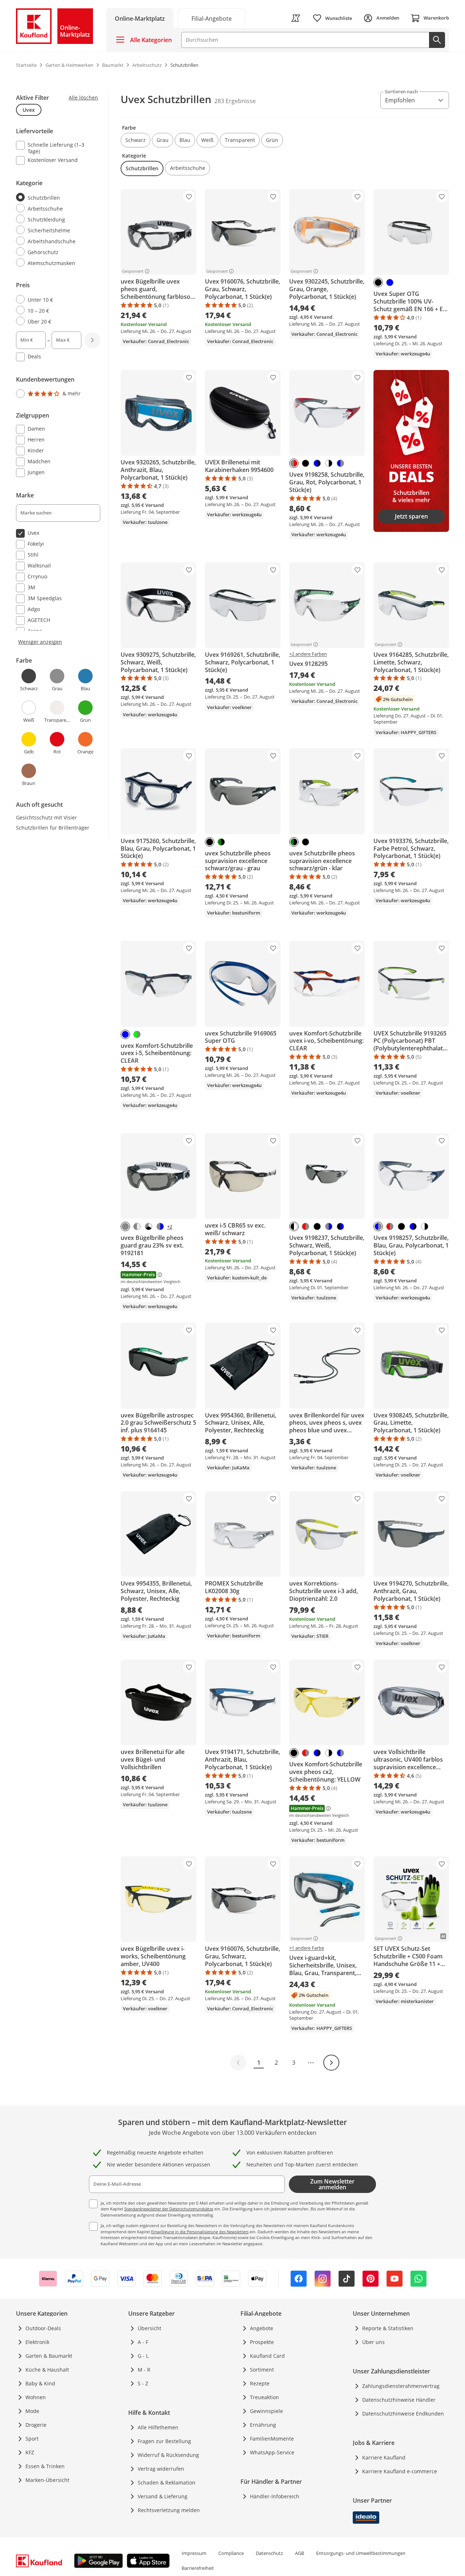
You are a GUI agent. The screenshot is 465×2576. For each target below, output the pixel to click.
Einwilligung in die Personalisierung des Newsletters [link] (200, 2232)
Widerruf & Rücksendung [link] (168, 2455)
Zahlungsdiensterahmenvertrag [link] (401, 2386)
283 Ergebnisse (235, 101)
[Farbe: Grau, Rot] (306, 1226)
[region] (62, 441)
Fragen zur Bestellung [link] (164, 2441)
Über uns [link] (373, 2342)
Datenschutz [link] (269, 2553)
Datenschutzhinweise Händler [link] (399, 2400)
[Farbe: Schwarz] (378, 282)
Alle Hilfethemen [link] (158, 2427)
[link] (211, 18)
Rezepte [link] (260, 2383)
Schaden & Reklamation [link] (167, 2483)
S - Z (143, 2383)
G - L (143, 2356)
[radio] (55, 198)
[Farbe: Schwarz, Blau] (317, 463)
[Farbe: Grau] (125, 1226)
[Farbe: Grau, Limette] (137, 1034)
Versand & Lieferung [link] (163, 2496)
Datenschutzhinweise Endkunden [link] (403, 2414)
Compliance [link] (231, 2553)
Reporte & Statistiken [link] (388, 2328)
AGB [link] (300, 2553)
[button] (136, 140)
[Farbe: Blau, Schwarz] (340, 1226)
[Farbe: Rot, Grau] (294, 463)
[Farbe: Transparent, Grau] (137, 1226)
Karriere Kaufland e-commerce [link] (400, 2471)
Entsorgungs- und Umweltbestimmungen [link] (361, 2553)
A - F (143, 2342)
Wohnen (36, 2397)
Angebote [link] (262, 2328)
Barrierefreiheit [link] (198, 2568)
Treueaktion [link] (264, 2397)
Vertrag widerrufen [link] (161, 2469)
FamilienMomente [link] (272, 2439)
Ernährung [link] (263, 2425)
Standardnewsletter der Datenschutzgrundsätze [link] (169, 2209)
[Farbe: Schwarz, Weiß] (329, 463)
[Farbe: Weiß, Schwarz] (294, 1226)
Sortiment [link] (262, 2370)
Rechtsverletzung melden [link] (169, 2510)
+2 (170, 1227)
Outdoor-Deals (43, 2328)
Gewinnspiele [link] (266, 2411)
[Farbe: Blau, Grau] (160, 1226)
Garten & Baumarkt (49, 2356)
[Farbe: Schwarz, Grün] (221, 842)
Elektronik (37, 2342)
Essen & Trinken (45, 2466)
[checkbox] (55, 148)
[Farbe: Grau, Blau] (340, 463)
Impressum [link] (194, 2553)
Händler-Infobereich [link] (275, 2496)
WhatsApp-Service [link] (272, 2452)
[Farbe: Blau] (390, 282)
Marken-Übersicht (47, 2480)
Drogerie (36, 2425)
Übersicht (149, 2328)
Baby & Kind (40, 2383)
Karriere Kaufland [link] (384, 2457)
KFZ (30, 2452)
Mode (32, 2411)
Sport (32, 2439)
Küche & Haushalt (47, 2370)
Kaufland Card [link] (267, 2356)
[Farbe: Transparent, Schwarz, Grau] (149, 1226)
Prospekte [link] (262, 2342)
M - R (144, 2370)
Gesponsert (133, 271)
